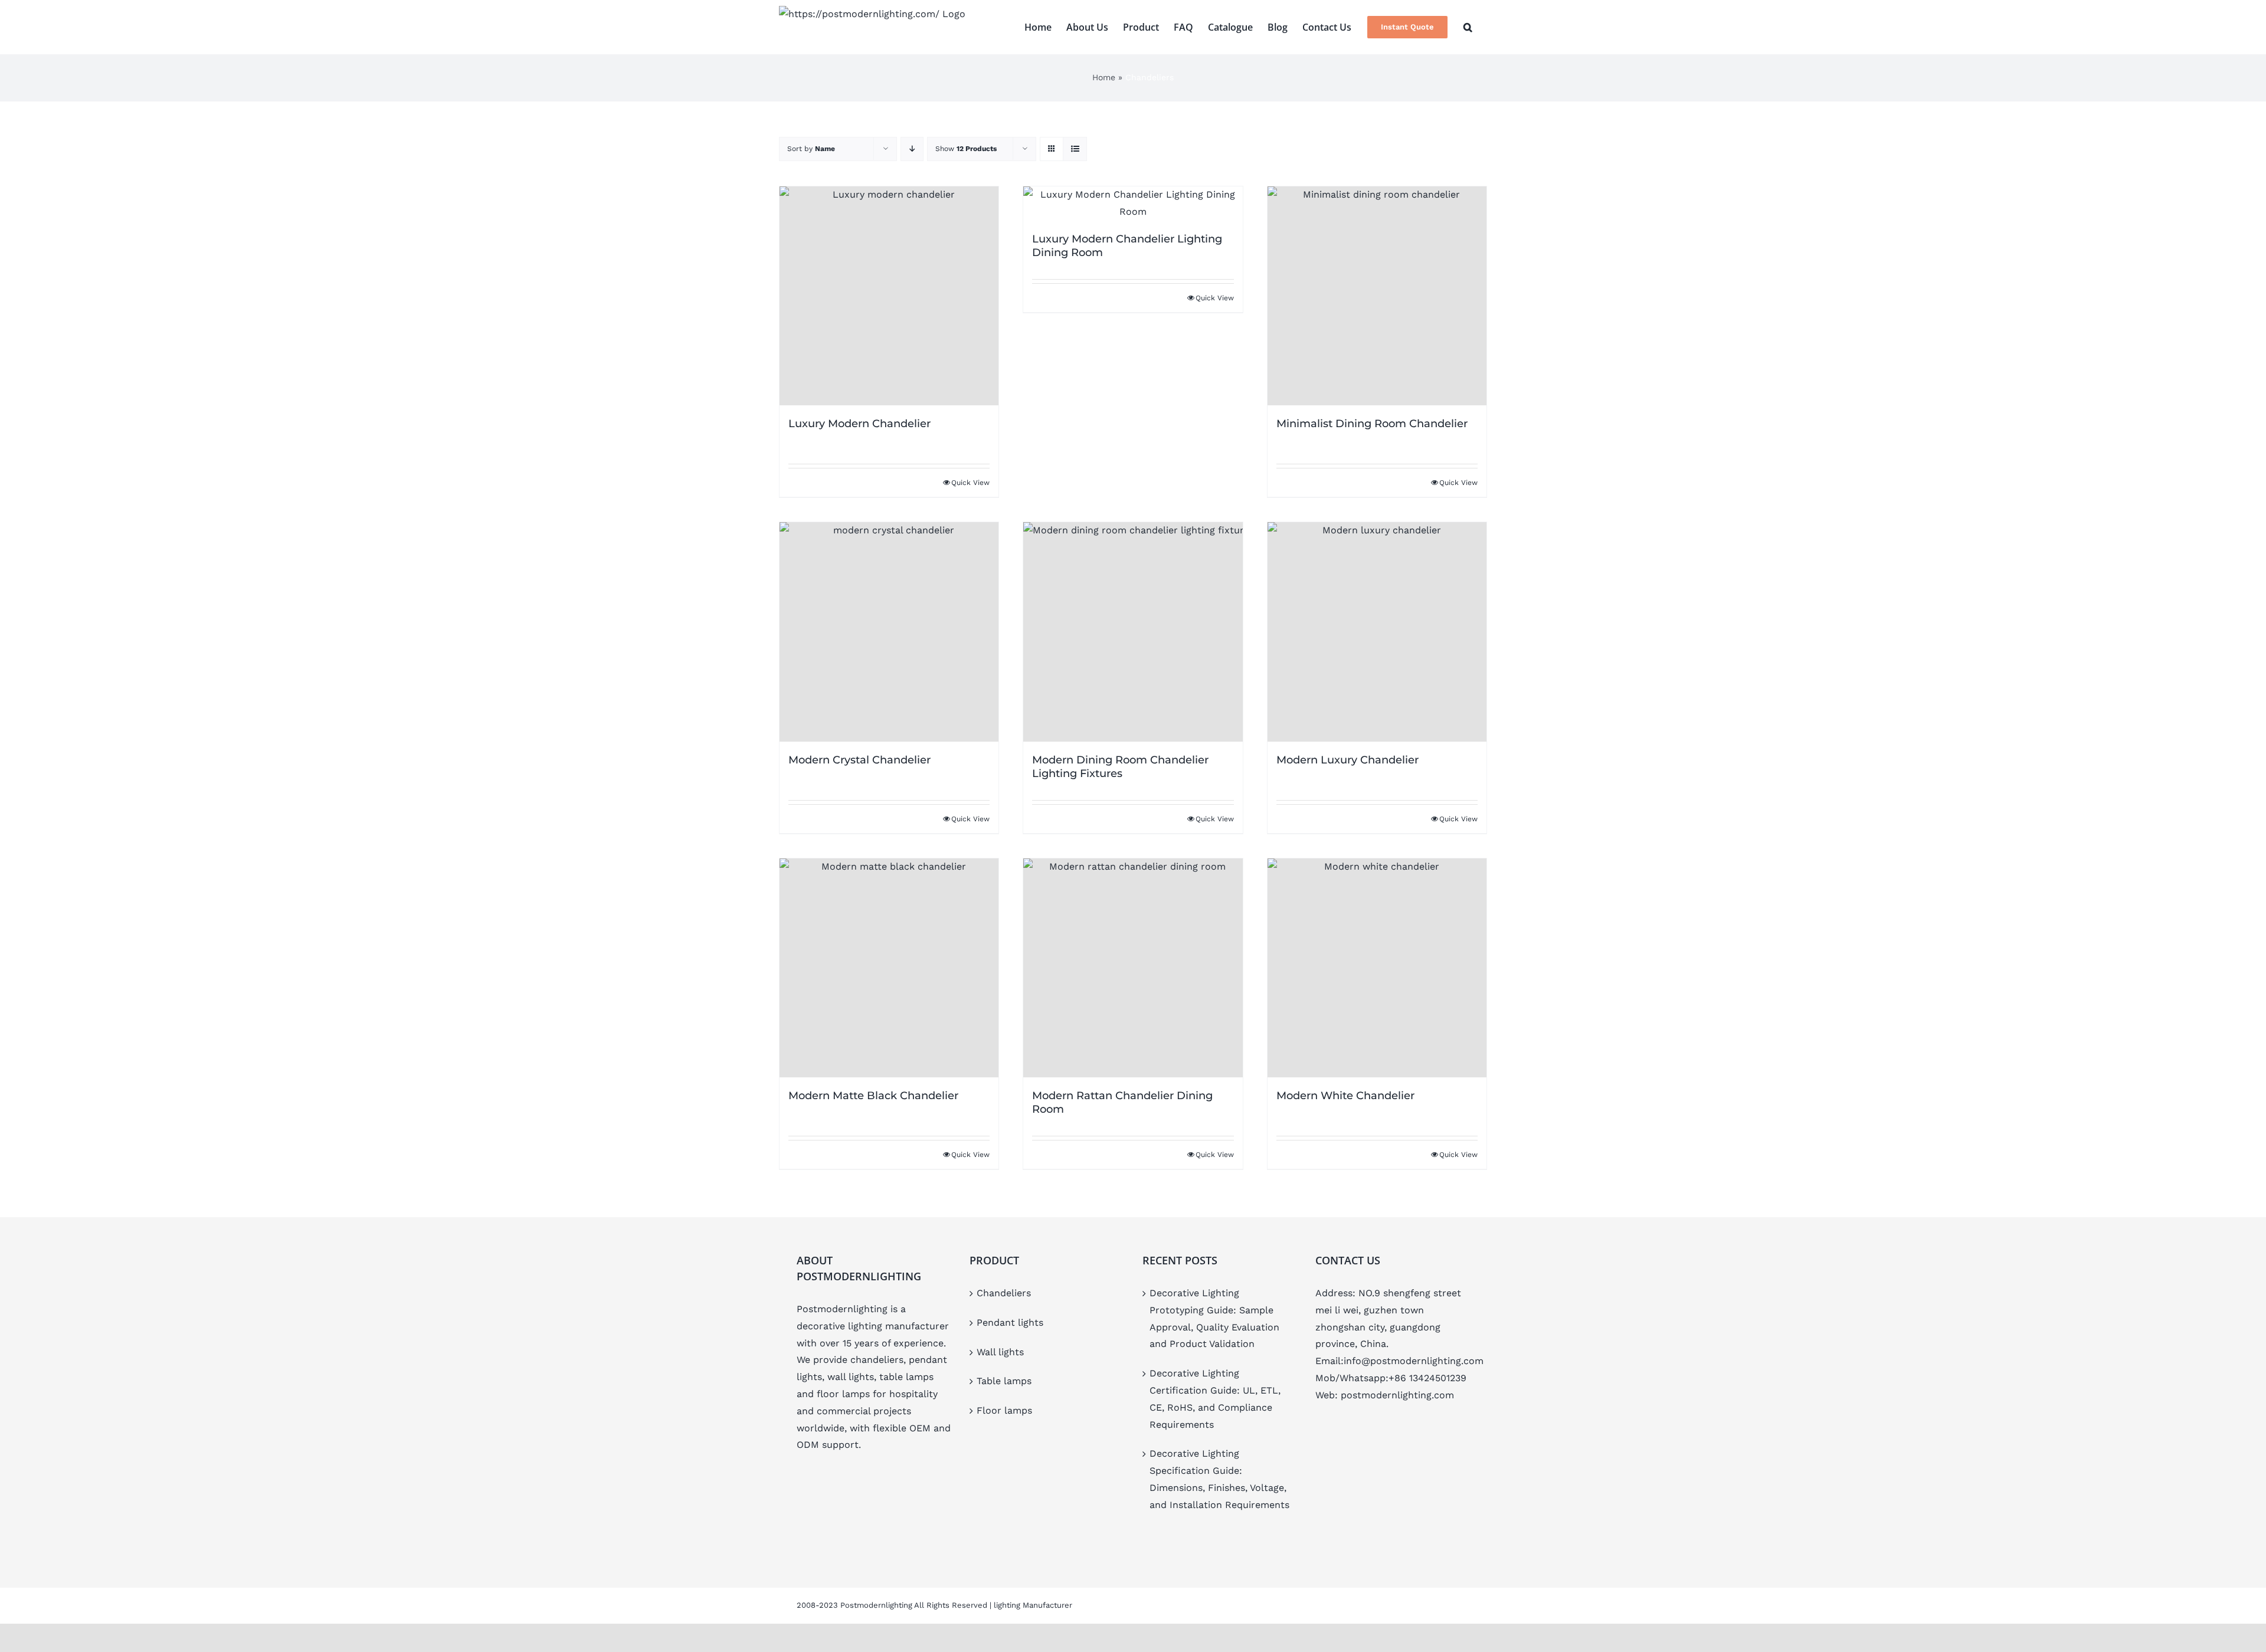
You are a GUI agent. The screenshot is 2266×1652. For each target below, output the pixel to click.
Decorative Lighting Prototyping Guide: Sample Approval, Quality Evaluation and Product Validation (1214, 1318)
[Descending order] (912, 149)
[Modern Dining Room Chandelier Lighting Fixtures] (1133, 632)
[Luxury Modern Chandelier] (889, 296)
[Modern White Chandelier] (1377, 968)
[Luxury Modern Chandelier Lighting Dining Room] (1133, 204)
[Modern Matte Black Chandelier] (889, 968)
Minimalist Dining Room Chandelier (1372, 424)
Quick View (970, 483)
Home (1104, 77)
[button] (1468, 27)
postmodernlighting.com (1397, 1395)
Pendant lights (1010, 1322)
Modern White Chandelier (1345, 1096)
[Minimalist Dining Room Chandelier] (1377, 296)
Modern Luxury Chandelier (1348, 760)
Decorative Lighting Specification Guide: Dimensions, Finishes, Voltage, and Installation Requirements (1219, 1479)
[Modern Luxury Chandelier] (1377, 632)
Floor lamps (1004, 1410)
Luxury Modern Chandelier (859, 424)
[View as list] (1075, 149)
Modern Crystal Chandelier (859, 760)
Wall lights (1000, 1352)
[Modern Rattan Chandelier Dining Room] (1133, 968)
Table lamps (1004, 1381)
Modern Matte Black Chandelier (873, 1096)
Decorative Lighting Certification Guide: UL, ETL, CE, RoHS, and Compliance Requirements (1215, 1399)
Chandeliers (1004, 1293)
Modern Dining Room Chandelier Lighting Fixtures (1120, 767)
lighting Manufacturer (1033, 1605)
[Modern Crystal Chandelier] (889, 632)
